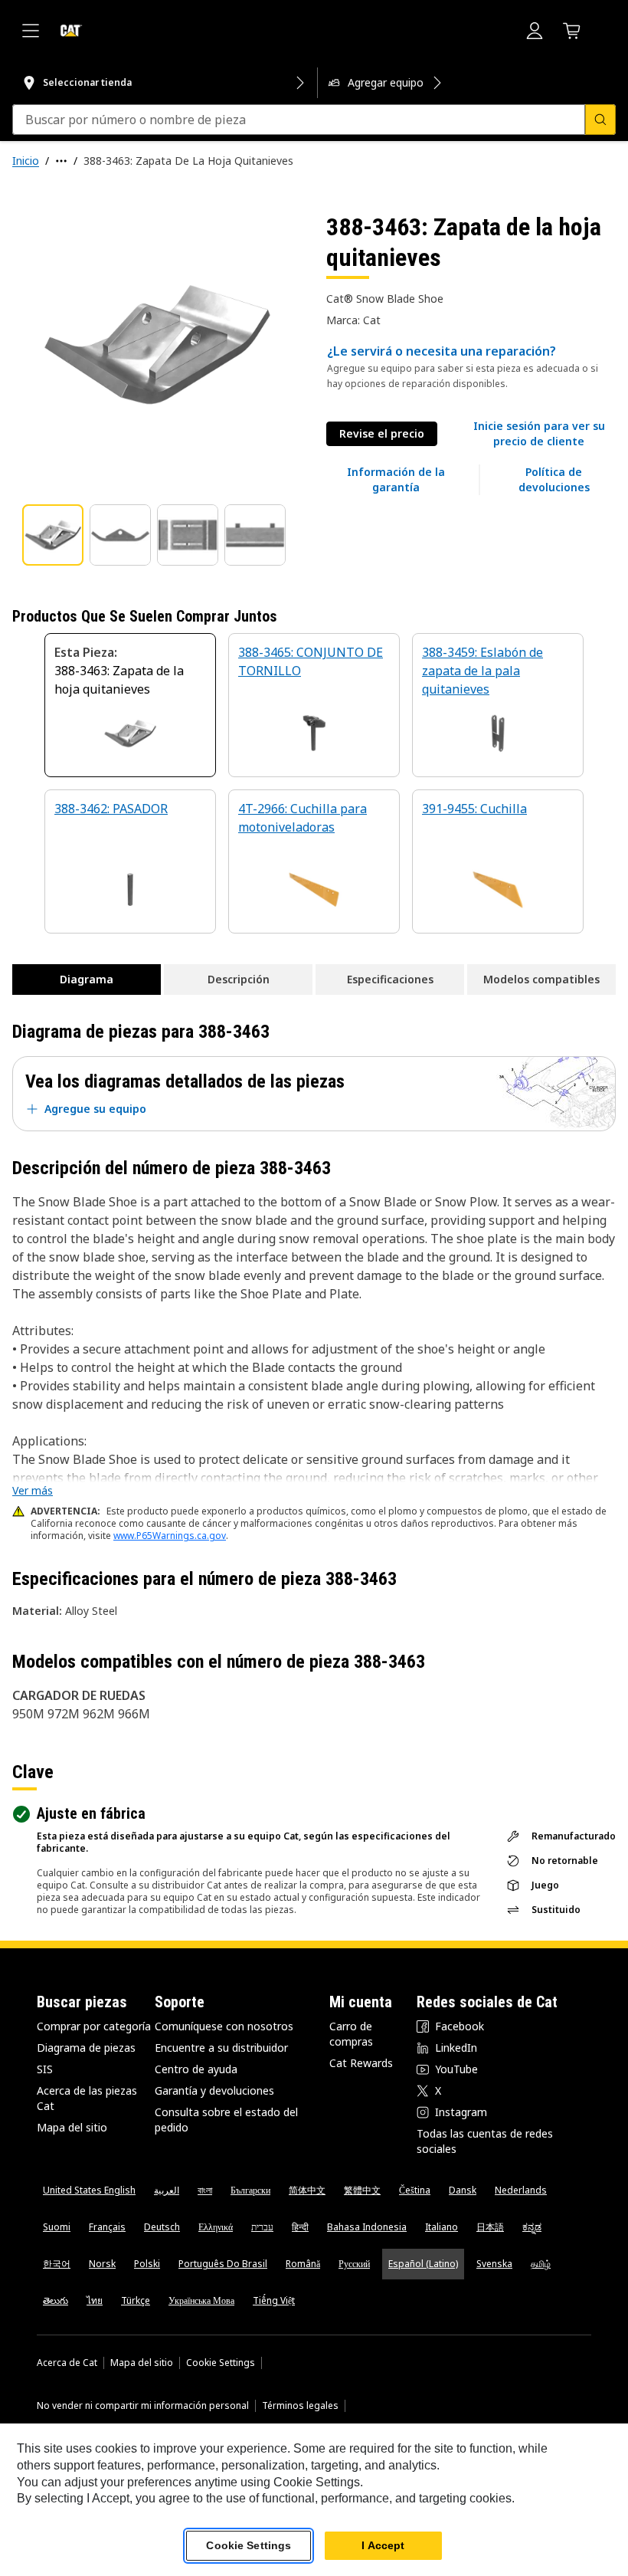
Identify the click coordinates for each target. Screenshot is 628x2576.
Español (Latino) (423, 2264)
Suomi (57, 2227)
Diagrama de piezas (86, 2048)
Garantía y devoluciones (214, 2090)
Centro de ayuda (196, 2069)
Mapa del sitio (72, 2127)
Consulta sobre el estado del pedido (226, 2120)
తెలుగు (56, 2300)
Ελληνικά (216, 2227)
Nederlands (521, 2190)
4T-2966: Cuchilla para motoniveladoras (303, 818)
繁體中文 (362, 2190)
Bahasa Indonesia (367, 2227)
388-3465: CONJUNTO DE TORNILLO (311, 661)
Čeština (415, 2190)
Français (107, 2227)
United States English (89, 2190)
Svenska (494, 2264)
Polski (147, 2264)
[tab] (53, 535)
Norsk (102, 2264)
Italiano (442, 2227)
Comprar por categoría (94, 2026)
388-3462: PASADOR (111, 809)
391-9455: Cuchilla (474, 809)
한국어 (57, 2264)
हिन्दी (300, 2227)
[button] (539, 434)
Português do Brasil (223, 2264)
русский (354, 2264)
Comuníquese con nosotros (224, 2026)
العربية (167, 2190)
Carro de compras (351, 2034)
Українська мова (201, 2300)
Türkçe (136, 2300)
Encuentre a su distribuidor (221, 2048)
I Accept (383, 2545)
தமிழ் (541, 2264)
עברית (262, 2227)
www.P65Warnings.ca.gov (170, 1536)
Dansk (463, 2190)
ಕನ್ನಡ (532, 2227)
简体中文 (307, 2190)
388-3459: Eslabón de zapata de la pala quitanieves (482, 671)
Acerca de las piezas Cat (87, 2098)
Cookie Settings (221, 2363)
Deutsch (162, 2227)
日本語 (490, 2227)
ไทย (95, 2300)
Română (303, 2264)
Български (250, 2190)
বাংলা (205, 2190)
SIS (45, 2069)
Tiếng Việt (274, 2300)
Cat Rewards (361, 2063)
